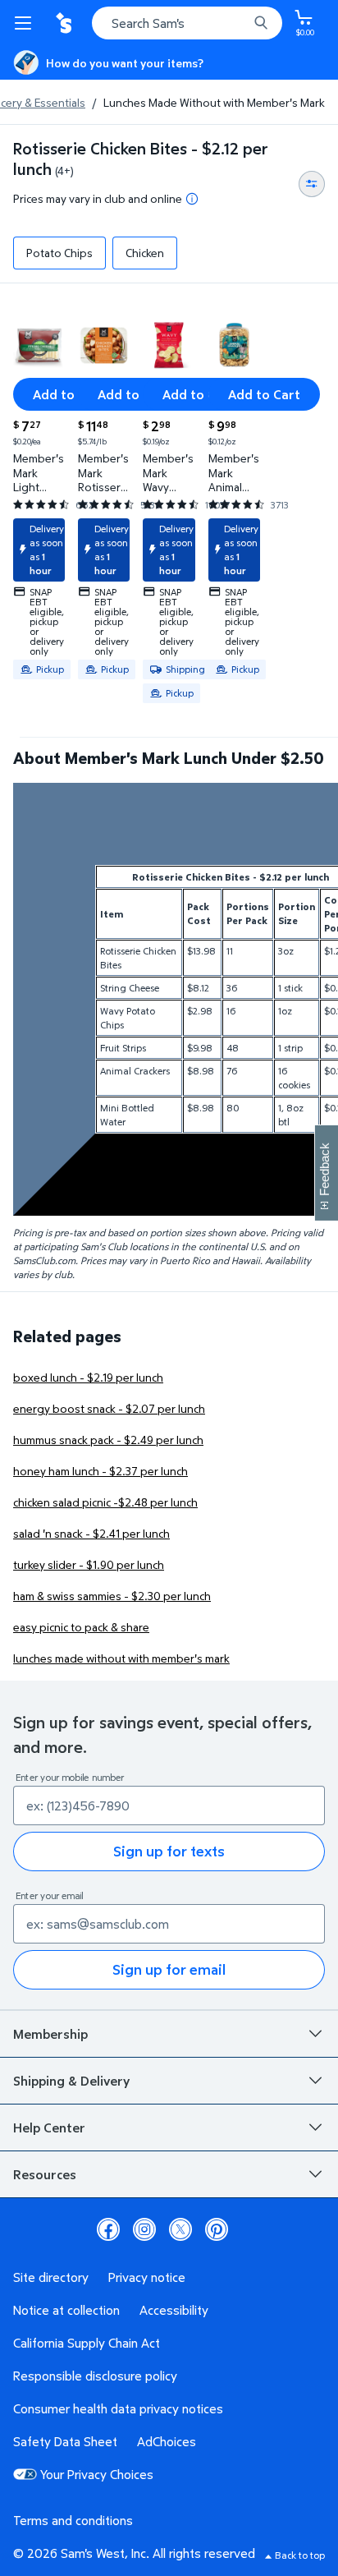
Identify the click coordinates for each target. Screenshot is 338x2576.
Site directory (51, 2277)
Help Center (49, 2127)
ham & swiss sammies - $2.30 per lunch (112, 1596)
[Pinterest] (217, 2229)
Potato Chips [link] (59, 253)
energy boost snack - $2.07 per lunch (109, 1408)
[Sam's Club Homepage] (66, 23)
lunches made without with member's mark (121, 1658)
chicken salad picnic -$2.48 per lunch (105, 1502)
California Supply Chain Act (87, 2343)
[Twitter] (180, 2229)
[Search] (261, 23)
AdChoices (167, 2441)
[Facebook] (108, 2229)
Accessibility (174, 2310)
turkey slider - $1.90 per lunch (89, 1564)
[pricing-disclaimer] (192, 199)
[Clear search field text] (240, 23)
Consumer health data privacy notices (118, 2408)
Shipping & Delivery (71, 2081)
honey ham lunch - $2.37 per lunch (100, 1471)
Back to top (300, 2555)
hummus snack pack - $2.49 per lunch (108, 1440)
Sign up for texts (169, 1851)
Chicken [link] (145, 253)
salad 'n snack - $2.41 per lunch (91, 1533)
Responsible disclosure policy (95, 2376)
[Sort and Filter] (312, 184)
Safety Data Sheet (65, 2441)
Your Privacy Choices (97, 2474)
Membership (50, 2034)
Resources (45, 2174)
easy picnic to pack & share (81, 1627)
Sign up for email (169, 1969)
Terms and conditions (73, 2520)
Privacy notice (147, 2277)
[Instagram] (144, 2229)
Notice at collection (66, 2310)
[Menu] (26, 23)
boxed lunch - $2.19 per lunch (88, 1377)
